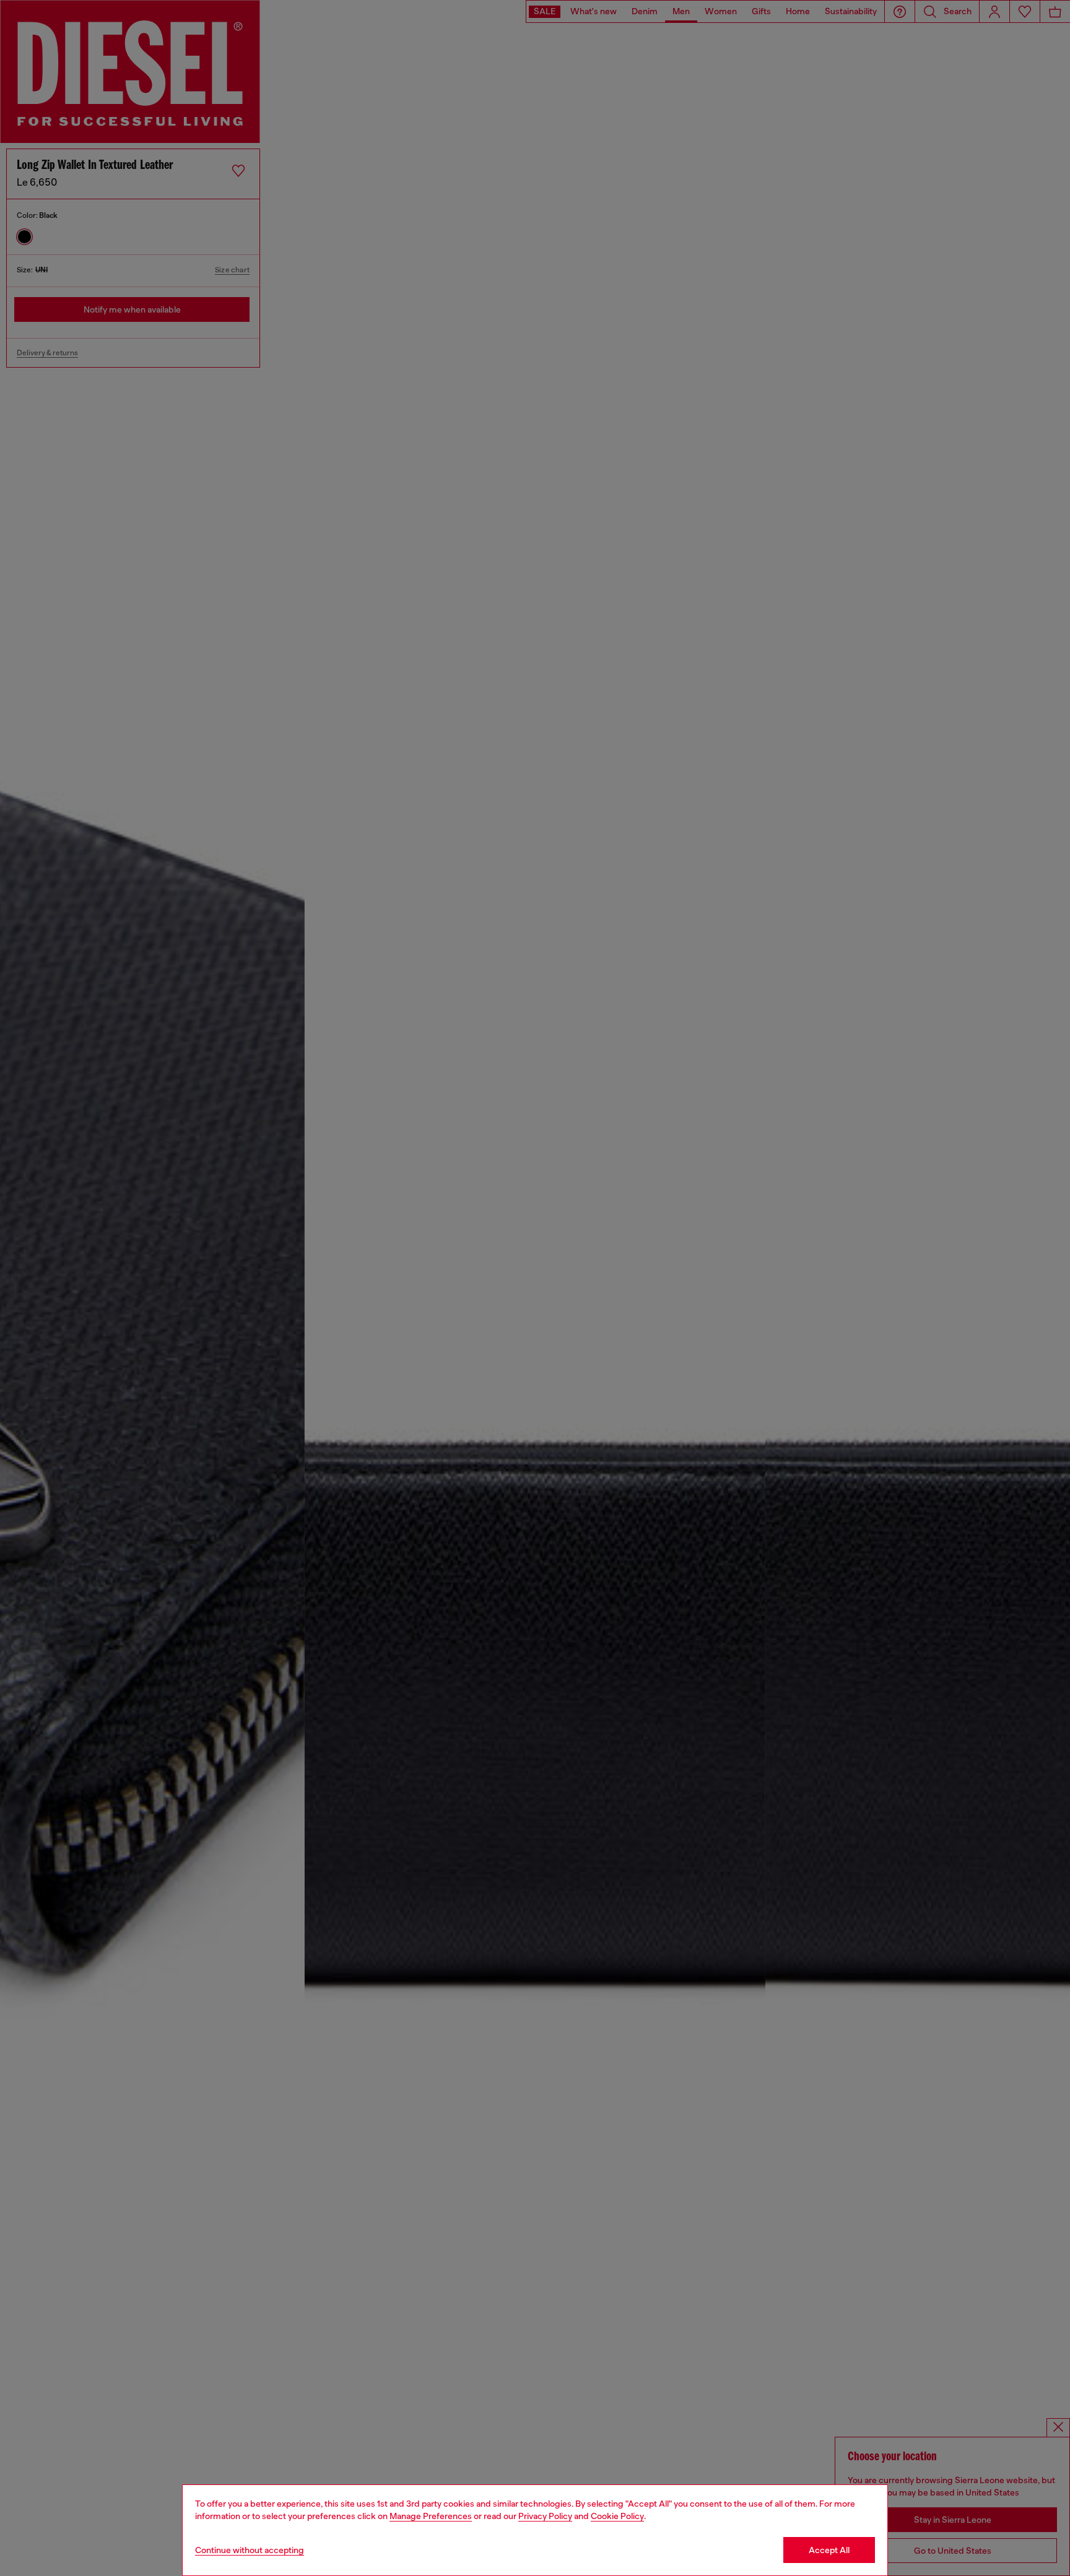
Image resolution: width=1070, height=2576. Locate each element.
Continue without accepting (250, 2550)
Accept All (829, 2550)
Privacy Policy (545, 2516)
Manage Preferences (431, 2516)
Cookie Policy (617, 2516)
